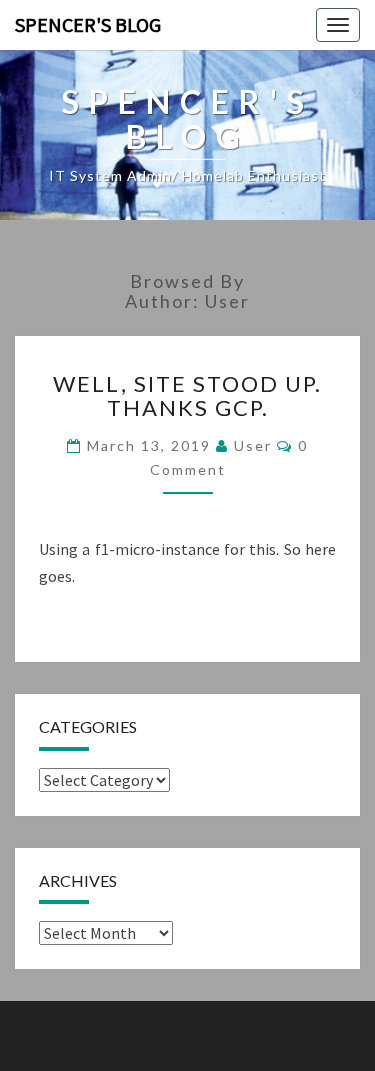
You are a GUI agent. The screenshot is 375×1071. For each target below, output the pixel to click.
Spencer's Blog (88, 24)
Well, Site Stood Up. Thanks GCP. (187, 395)
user (253, 445)
